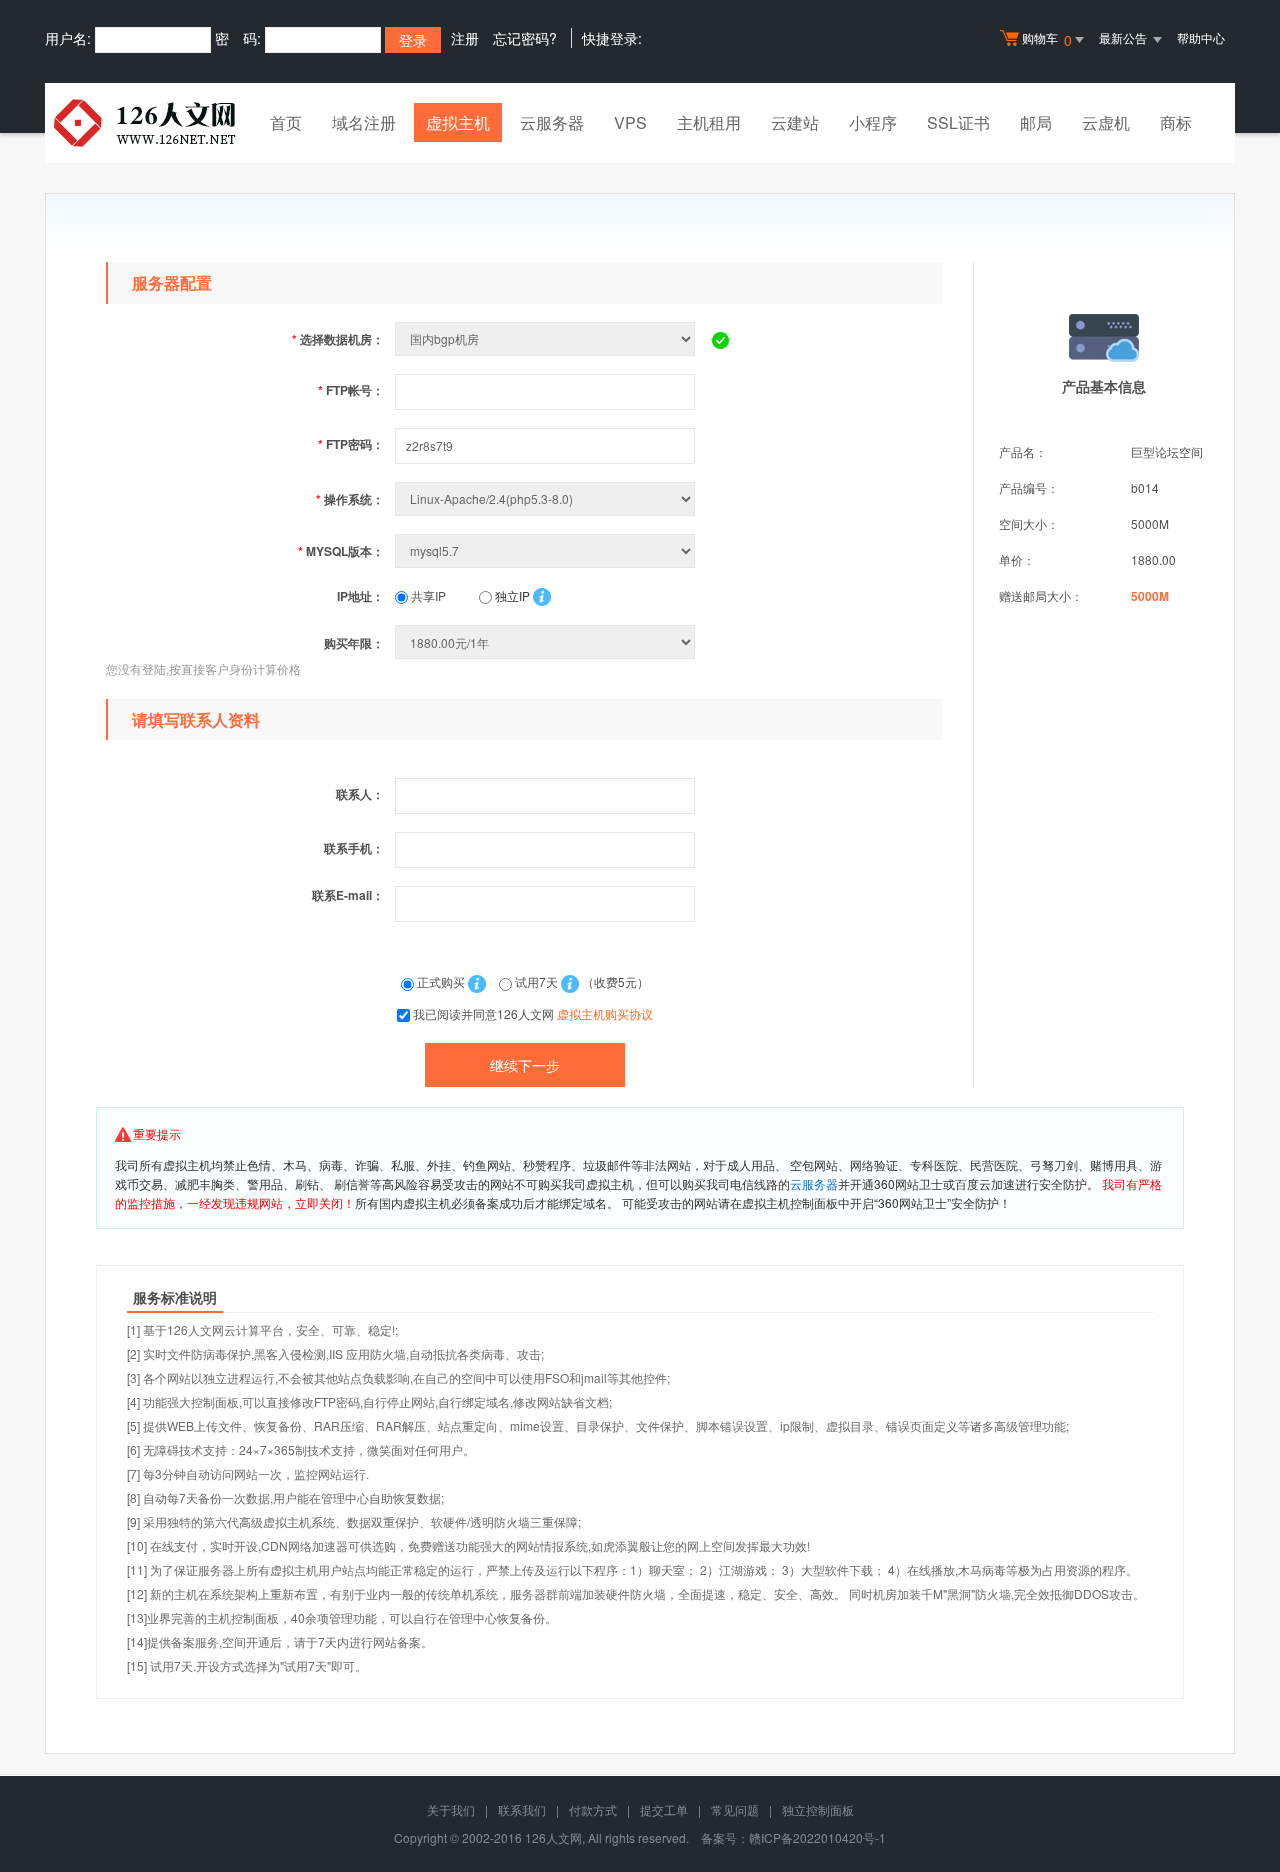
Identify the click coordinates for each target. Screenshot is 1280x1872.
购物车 (1047, 39)
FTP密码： (351, 444)
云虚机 (1106, 122)
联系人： (360, 794)
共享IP (427, 595)
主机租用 (709, 122)
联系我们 (522, 1809)
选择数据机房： (338, 339)
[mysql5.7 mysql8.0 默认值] (547, 550)
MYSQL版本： (341, 551)
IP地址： (360, 596)
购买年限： (354, 643)
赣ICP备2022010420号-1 (817, 1837)
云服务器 (552, 122)
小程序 (873, 122)
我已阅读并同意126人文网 (533, 1013)
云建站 (795, 122)
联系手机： (354, 848)
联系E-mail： (348, 895)
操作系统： (350, 499)
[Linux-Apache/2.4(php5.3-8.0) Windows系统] (547, 498)
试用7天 (536, 981)
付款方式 (593, 1809)
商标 (1176, 122)
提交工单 (664, 1809)
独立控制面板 (818, 1809)
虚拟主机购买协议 (605, 1013)
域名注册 (364, 122)
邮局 (1036, 122)
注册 (465, 38)
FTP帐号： (351, 390)
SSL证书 (958, 122)
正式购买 (441, 981)
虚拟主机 (458, 122)
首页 (286, 122)
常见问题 (735, 1809)
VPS (630, 122)
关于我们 (451, 1809)
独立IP (511, 595)
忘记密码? (525, 38)
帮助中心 (1201, 37)
